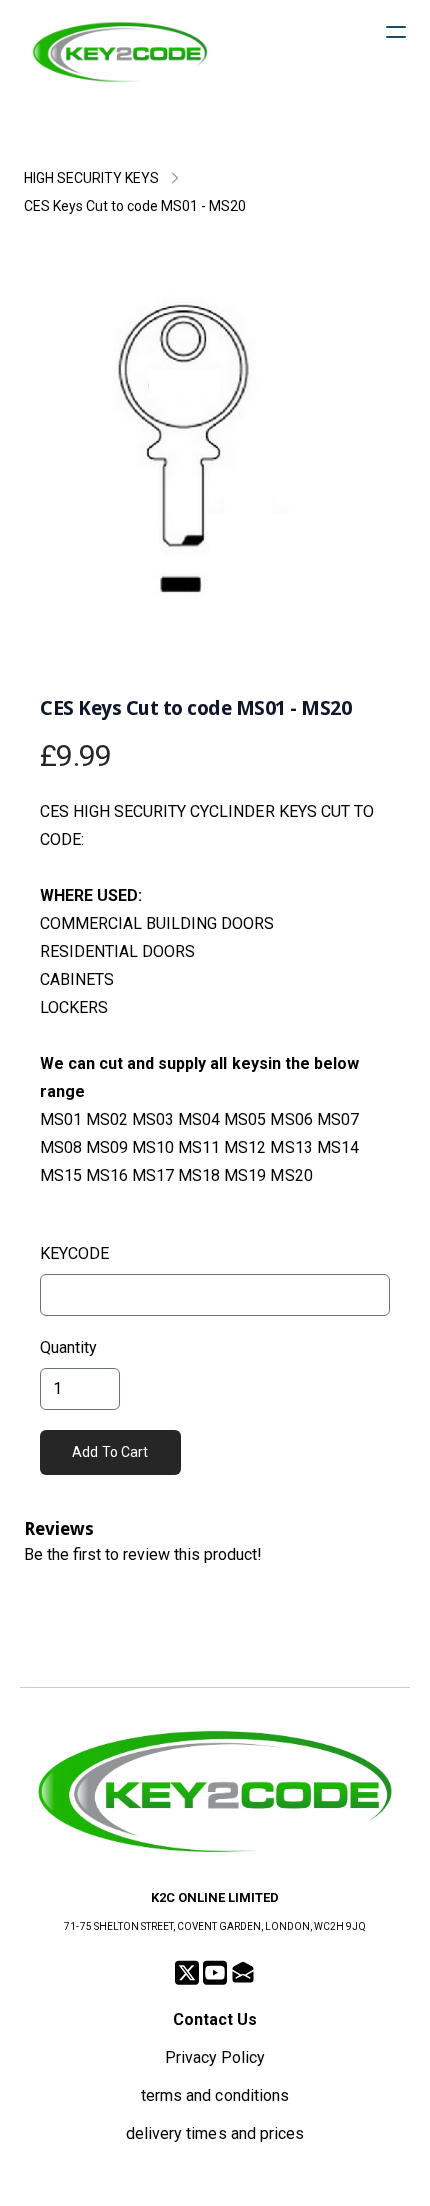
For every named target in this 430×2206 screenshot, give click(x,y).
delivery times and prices (215, 2133)
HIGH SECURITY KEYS (91, 178)
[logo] (120, 52)
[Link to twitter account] (187, 1972)
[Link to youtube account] (215, 1972)
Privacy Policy (215, 2057)
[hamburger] (396, 32)
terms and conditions (214, 2095)
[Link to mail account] (243, 1972)
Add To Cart (110, 1452)
